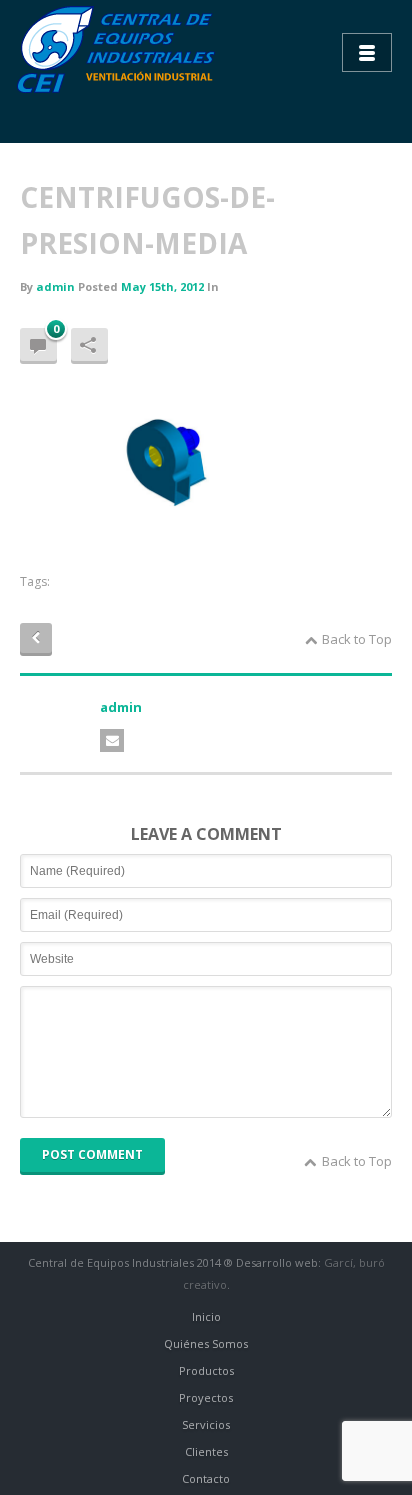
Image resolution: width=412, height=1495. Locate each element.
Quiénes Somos (206, 1343)
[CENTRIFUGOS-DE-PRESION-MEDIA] (170, 459)
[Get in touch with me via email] (112, 740)
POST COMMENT (92, 1154)
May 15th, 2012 (162, 286)
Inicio (206, 1316)
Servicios (206, 1424)
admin (55, 286)
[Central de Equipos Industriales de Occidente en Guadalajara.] (120, 50)
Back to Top (357, 639)
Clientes (206, 1451)
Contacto (206, 1478)
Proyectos (206, 1397)
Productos (206, 1370)
